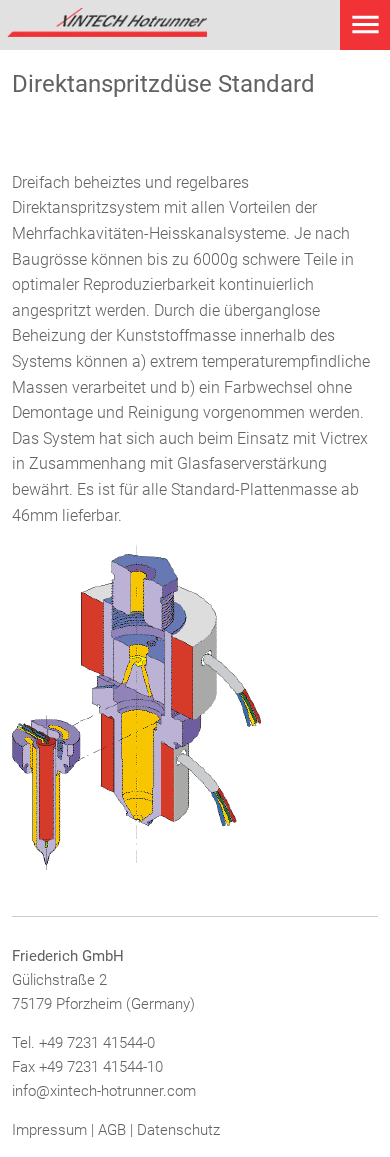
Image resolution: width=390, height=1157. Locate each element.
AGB (112, 1130)
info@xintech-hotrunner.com (104, 1091)
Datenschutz (178, 1130)
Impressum (49, 1130)
